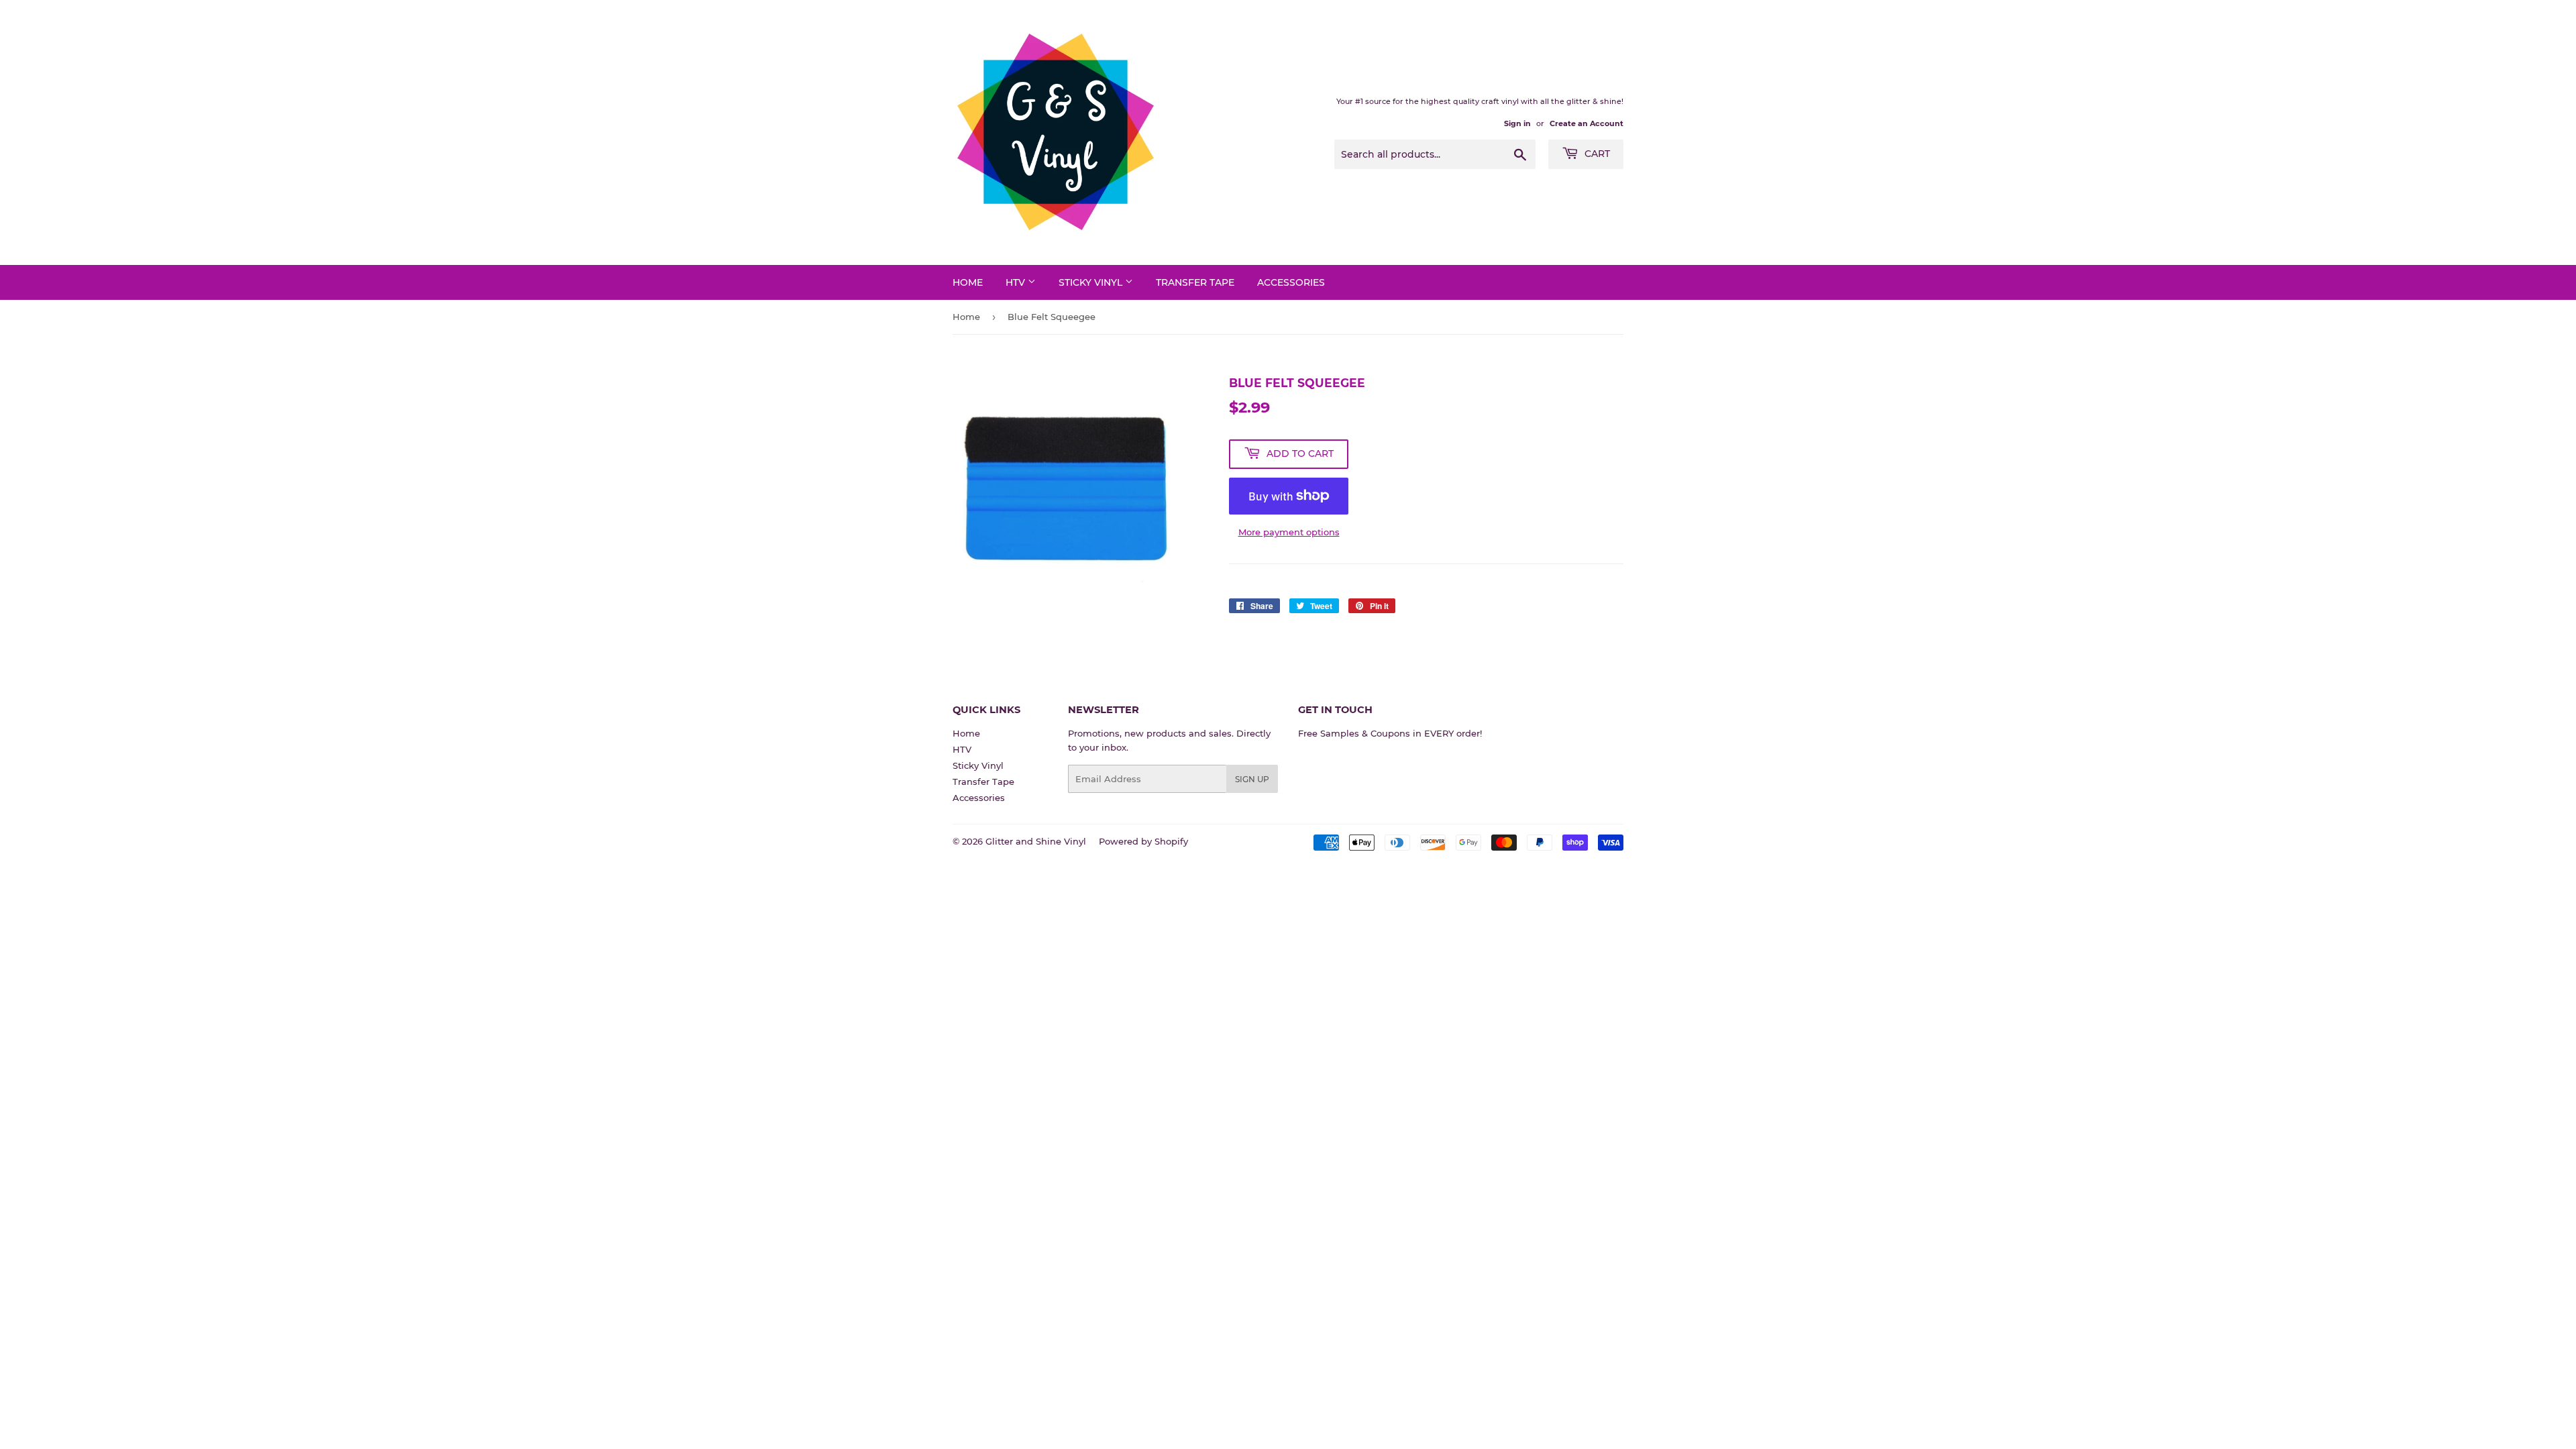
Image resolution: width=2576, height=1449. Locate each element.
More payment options (1289, 532)
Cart (1596, 154)
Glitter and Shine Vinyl (1036, 841)
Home (968, 282)
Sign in (1517, 123)
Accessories (1291, 282)
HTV (1017, 282)
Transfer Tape (1195, 282)
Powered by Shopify (1143, 841)
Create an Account (1587, 123)
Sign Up (1252, 779)
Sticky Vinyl (1092, 282)
